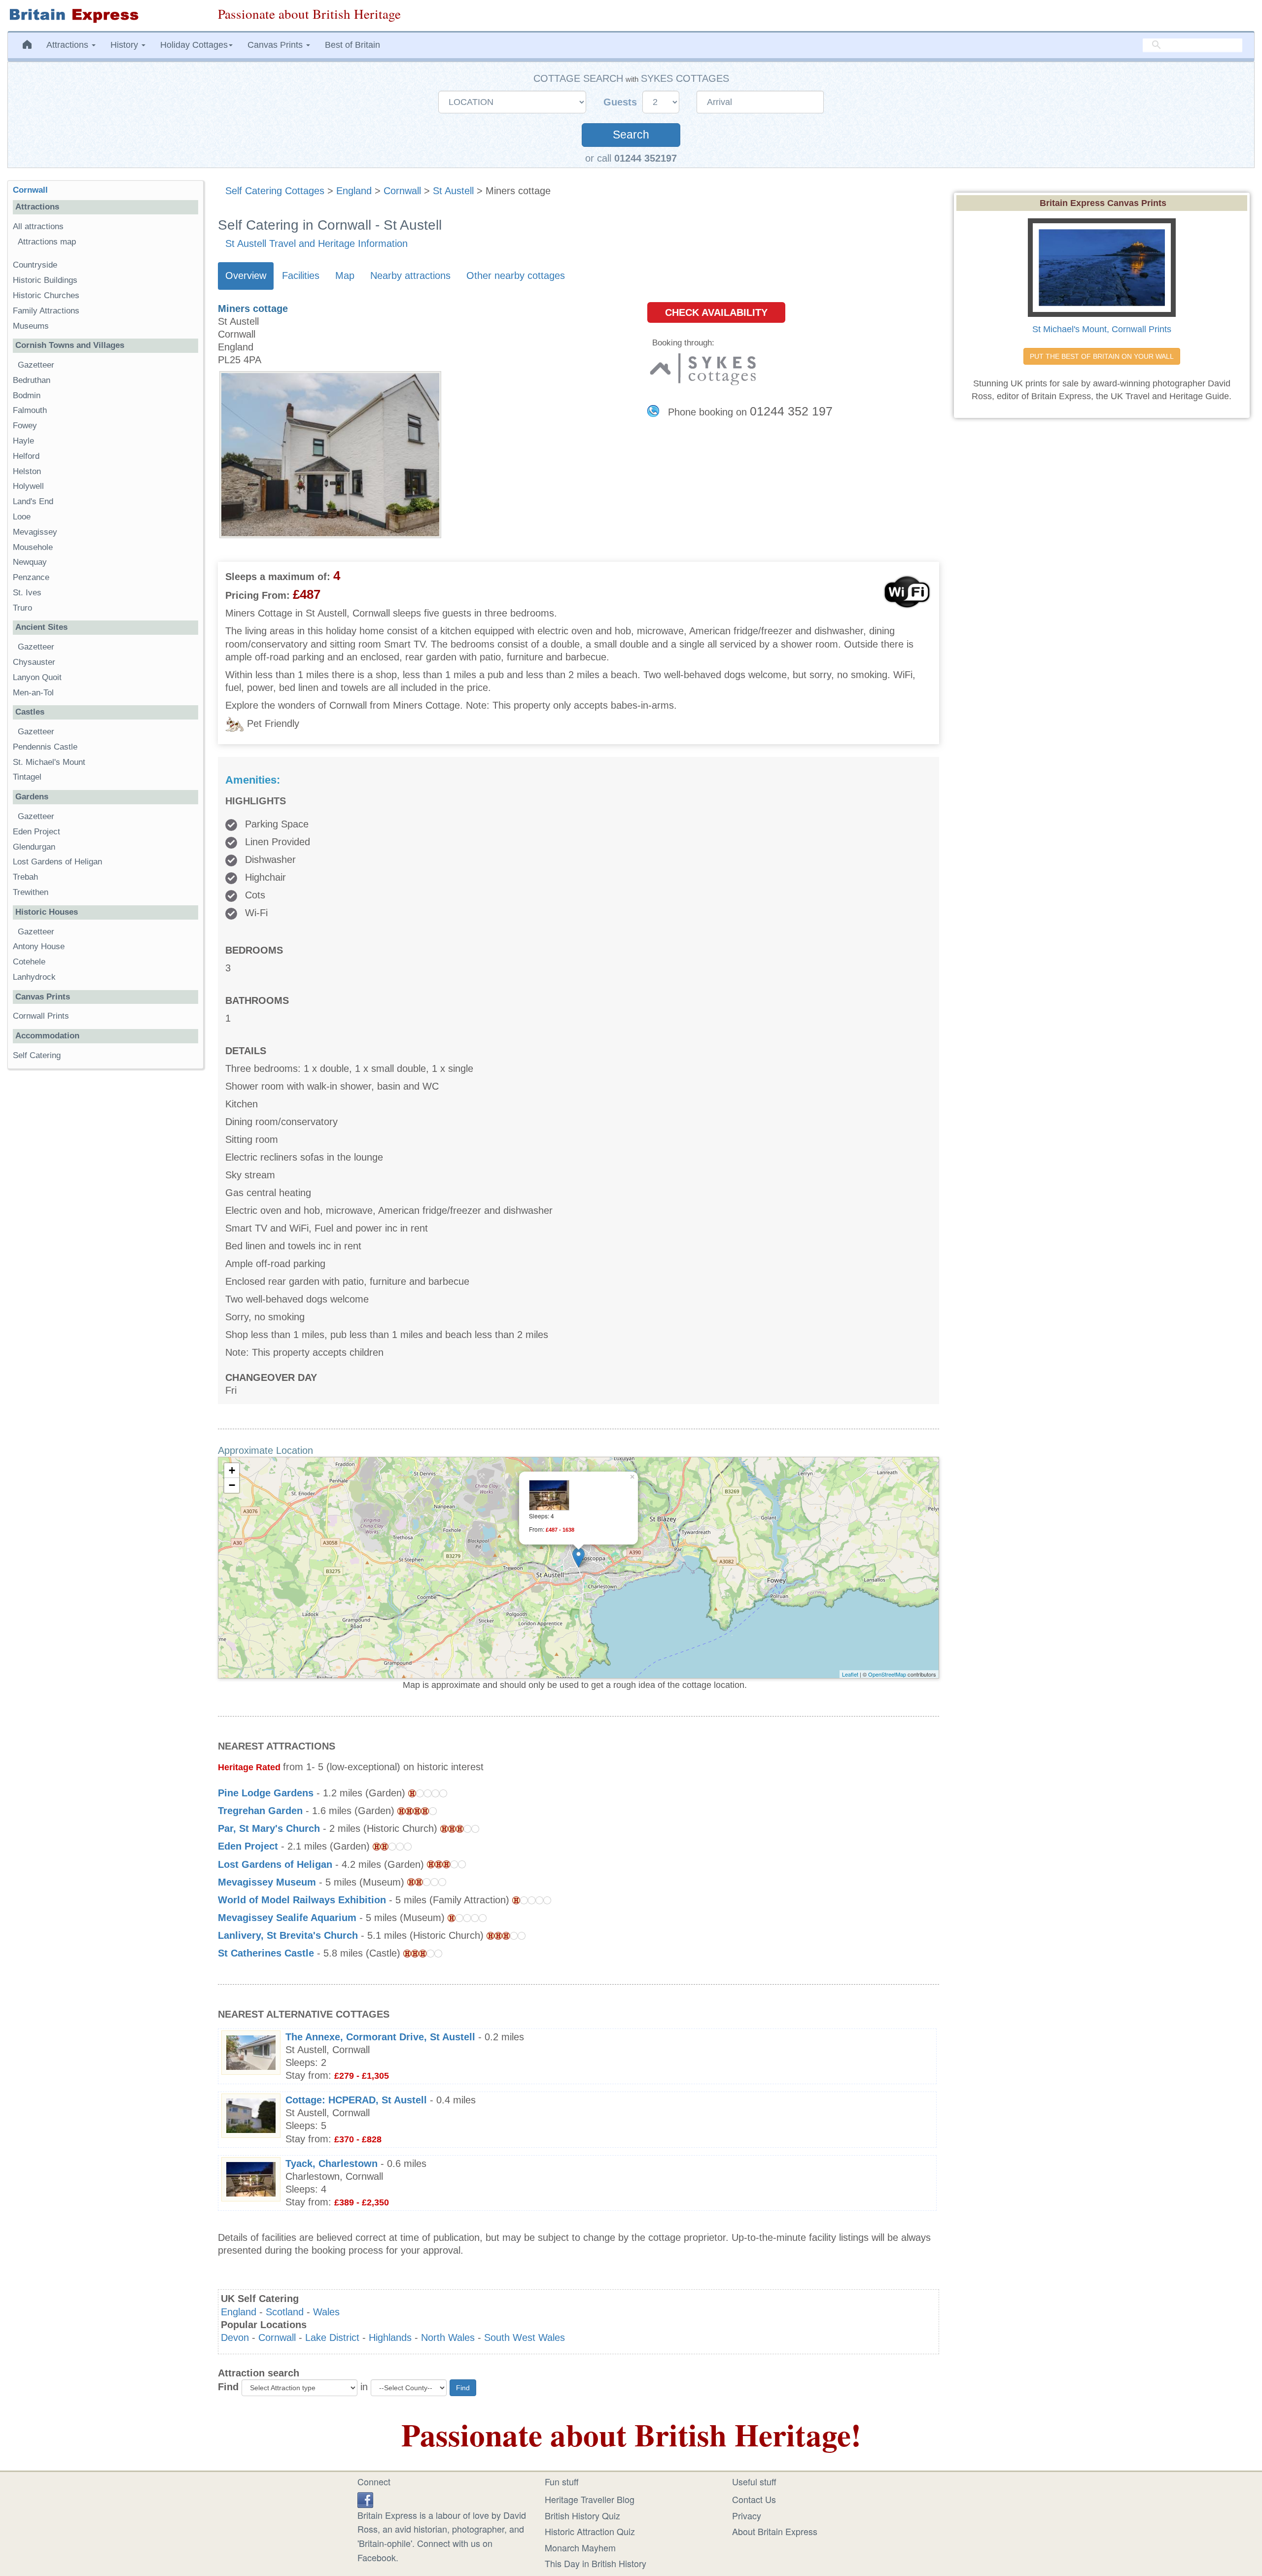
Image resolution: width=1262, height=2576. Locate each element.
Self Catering (37, 1055)
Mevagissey (35, 532)
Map (345, 275)
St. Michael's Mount (49, 762)
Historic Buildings (45, 280)
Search (631, 135)
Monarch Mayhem (580, 2547)
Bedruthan (32, 380)
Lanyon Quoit (37, 677)
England (354, 191)
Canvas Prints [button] (276, 45)
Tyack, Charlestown (332, 2164)
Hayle (23, 441)
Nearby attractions (410, 275)
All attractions (38, 226)
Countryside (35, 265)
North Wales (448, 2337)
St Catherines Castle (266, 1953)
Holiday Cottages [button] (194, 45)
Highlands (390, 2337)
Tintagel (27, 777)
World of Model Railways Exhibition (302, 1900)
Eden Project (248, 1846)
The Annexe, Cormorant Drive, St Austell (380, 2037)
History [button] (125, 45)
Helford (26, 456)
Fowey (25, 426)
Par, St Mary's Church (269, 1828)
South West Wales (525, 2337)
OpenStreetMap (887, 1674)
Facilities (301, 275)
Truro (22, 608)
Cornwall (402, 191)
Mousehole (33, 547)
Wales (326, 2312)
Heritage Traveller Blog (590, 2499)
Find (228, 2387)
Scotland (285, 2312)
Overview (246, 275)
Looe (22, 517)
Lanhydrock (34, 977)
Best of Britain (352, 45)
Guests (622, 102)
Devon (235, 2337)
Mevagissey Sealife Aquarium (287, 1918)
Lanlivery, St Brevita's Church (288, 1935)
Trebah (25, 877)
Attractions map (47, 242)
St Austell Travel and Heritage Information (316, 243)
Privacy (747, 2515)
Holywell (28, 486)
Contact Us (754, 2499)
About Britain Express (775, 2531)
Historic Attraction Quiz (590, 2531)
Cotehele (29, 962)
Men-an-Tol (33, 693)
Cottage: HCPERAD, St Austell (356, 2100)
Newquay (30, 562)
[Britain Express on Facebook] (365, 2498)
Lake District (332, 2337)
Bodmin (27, 395)
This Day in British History (596, 2563)
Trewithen (31, 892)
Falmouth (30, 410)
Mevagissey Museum (267, 1882)
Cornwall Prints (41, 1016)
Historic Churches (46, 295)
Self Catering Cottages (275, 191)
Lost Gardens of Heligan (275, 1864)
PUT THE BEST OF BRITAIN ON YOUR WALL (1102, 356)
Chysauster (34, 662)
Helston (27, 471)
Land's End (33, 501)
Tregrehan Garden (260, 1811)
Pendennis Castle (45, 747)
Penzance (31, 577)
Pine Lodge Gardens (266, 1793)
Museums (31, 326)
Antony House (39, 946)
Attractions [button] (69, 45)
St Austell (453, 191)
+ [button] (232, 1470)
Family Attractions (46, 311)
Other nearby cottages (516, 275)
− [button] (232, 1485)
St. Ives (27, 593)
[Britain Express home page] (105, 16)
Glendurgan (34, 847)
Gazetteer (36, 365)
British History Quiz (582, 2515)
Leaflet (850, 1674)
